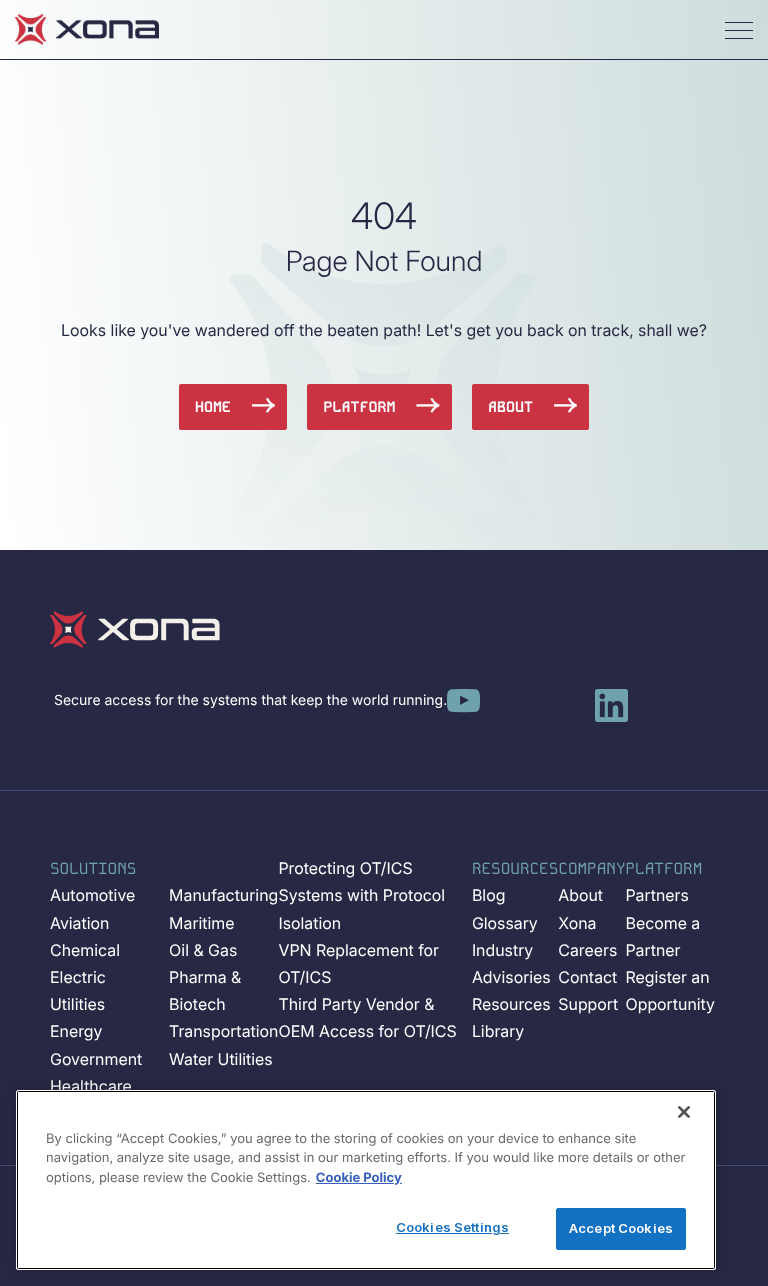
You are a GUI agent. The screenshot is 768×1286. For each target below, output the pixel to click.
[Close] (684, 1112)
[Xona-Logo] (135, 629)
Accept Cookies (621, 1228)
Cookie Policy (359, 1178)
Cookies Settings (452, 1227)
